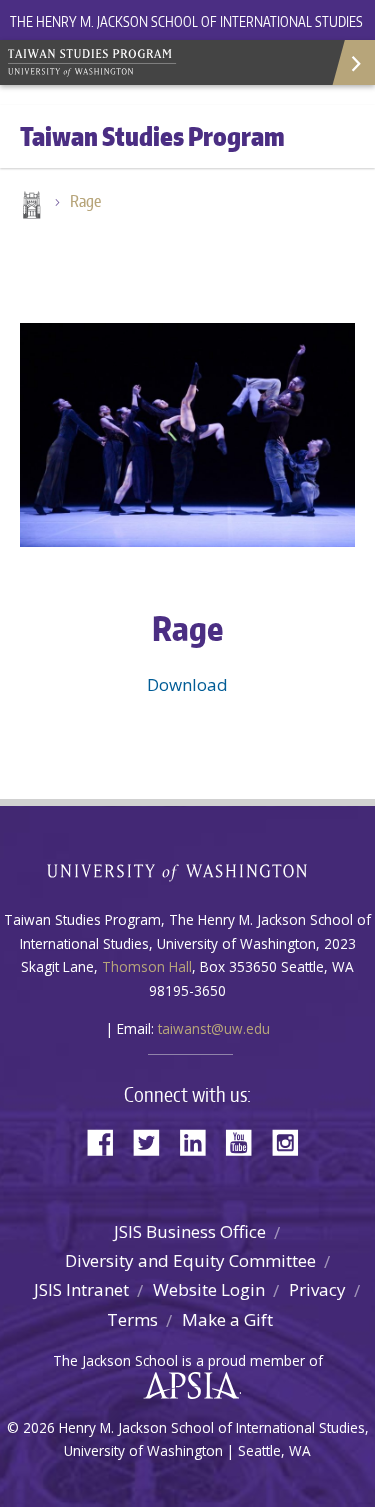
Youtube (246, 1140)
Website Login (209, 1289)
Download (187, 684)
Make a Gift (227, 1319)
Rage (85, 201)
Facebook (108, 1140)
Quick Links (352, 62)
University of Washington (187, 870)
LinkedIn (200, 1140)
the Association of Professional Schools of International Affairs (186, 1386)
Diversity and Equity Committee (190, 1260)
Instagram (292, 1140)
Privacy (317, 1289)
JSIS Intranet (81, 1289)
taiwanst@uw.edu (214, 1028)
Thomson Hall (147, 966)
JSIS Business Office (190, 1231)
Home (30, 207)
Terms (132, 1319)
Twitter (154, 1140)
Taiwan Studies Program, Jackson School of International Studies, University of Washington (150, 60)
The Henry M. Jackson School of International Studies (186, 21)
